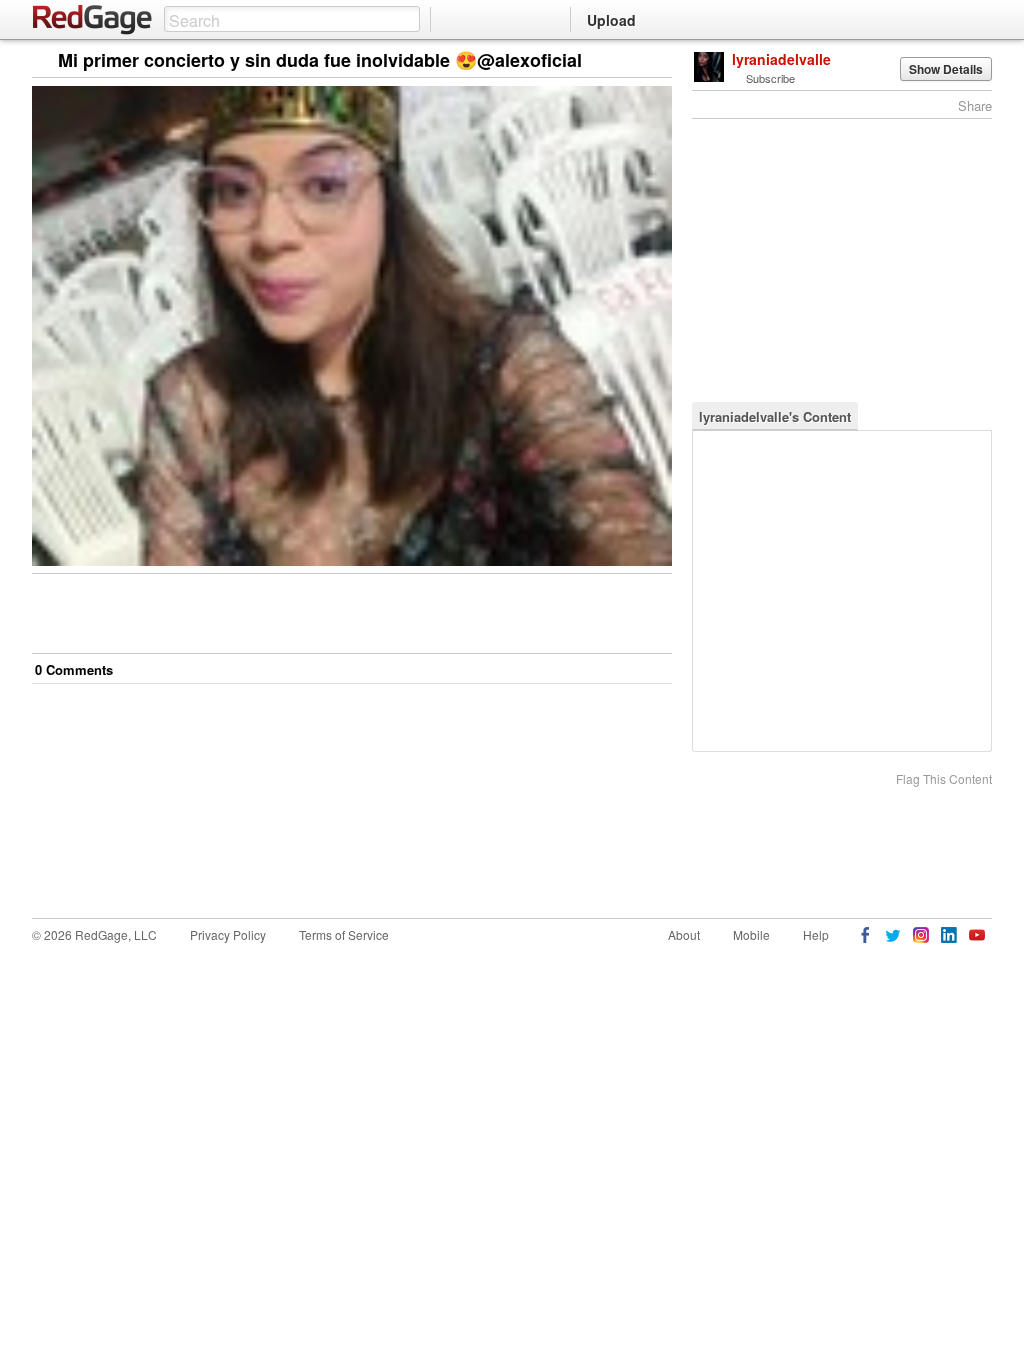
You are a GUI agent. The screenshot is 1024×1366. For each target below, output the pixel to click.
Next (628, 61)
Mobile (751, 934)
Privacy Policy (228, 934)
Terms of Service (344, 934)
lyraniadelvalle (781, 59)
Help (816, 934)
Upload (611, 20)
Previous (656, 61)
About (684, 934)
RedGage (93, 20)
